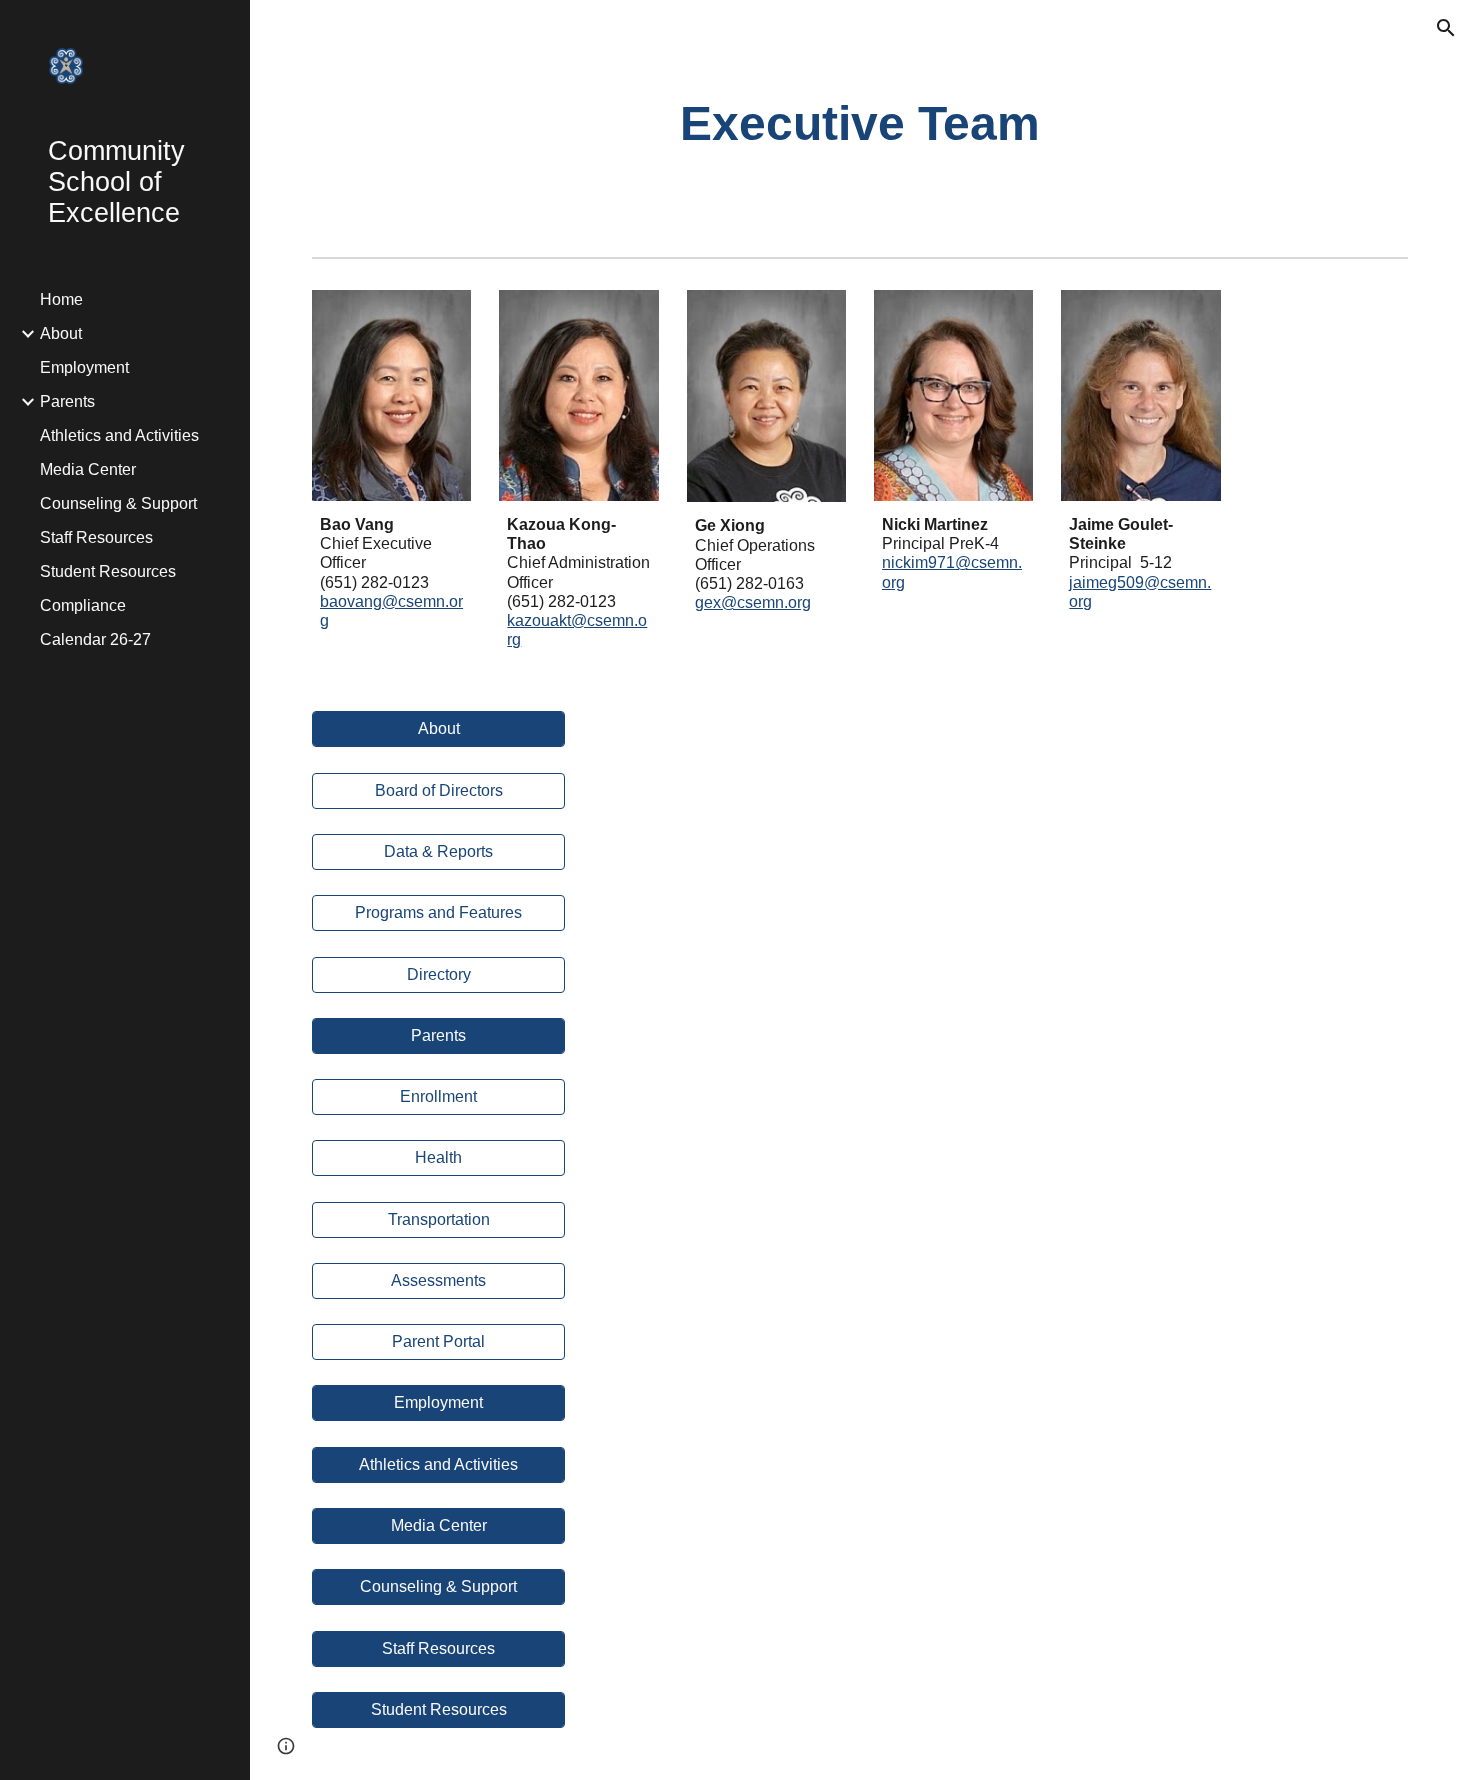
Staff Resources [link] (96, 537)
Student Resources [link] (108, 571)
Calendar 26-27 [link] (95, 639)
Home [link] (61, 299)
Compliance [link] (83, 605)
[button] (1446, 28)
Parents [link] (67, 401)
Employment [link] (84, 367)
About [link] (61, 333)
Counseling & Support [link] (118, 503)
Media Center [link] (88, 469)
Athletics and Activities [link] (119, 435)
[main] (860, 124)
